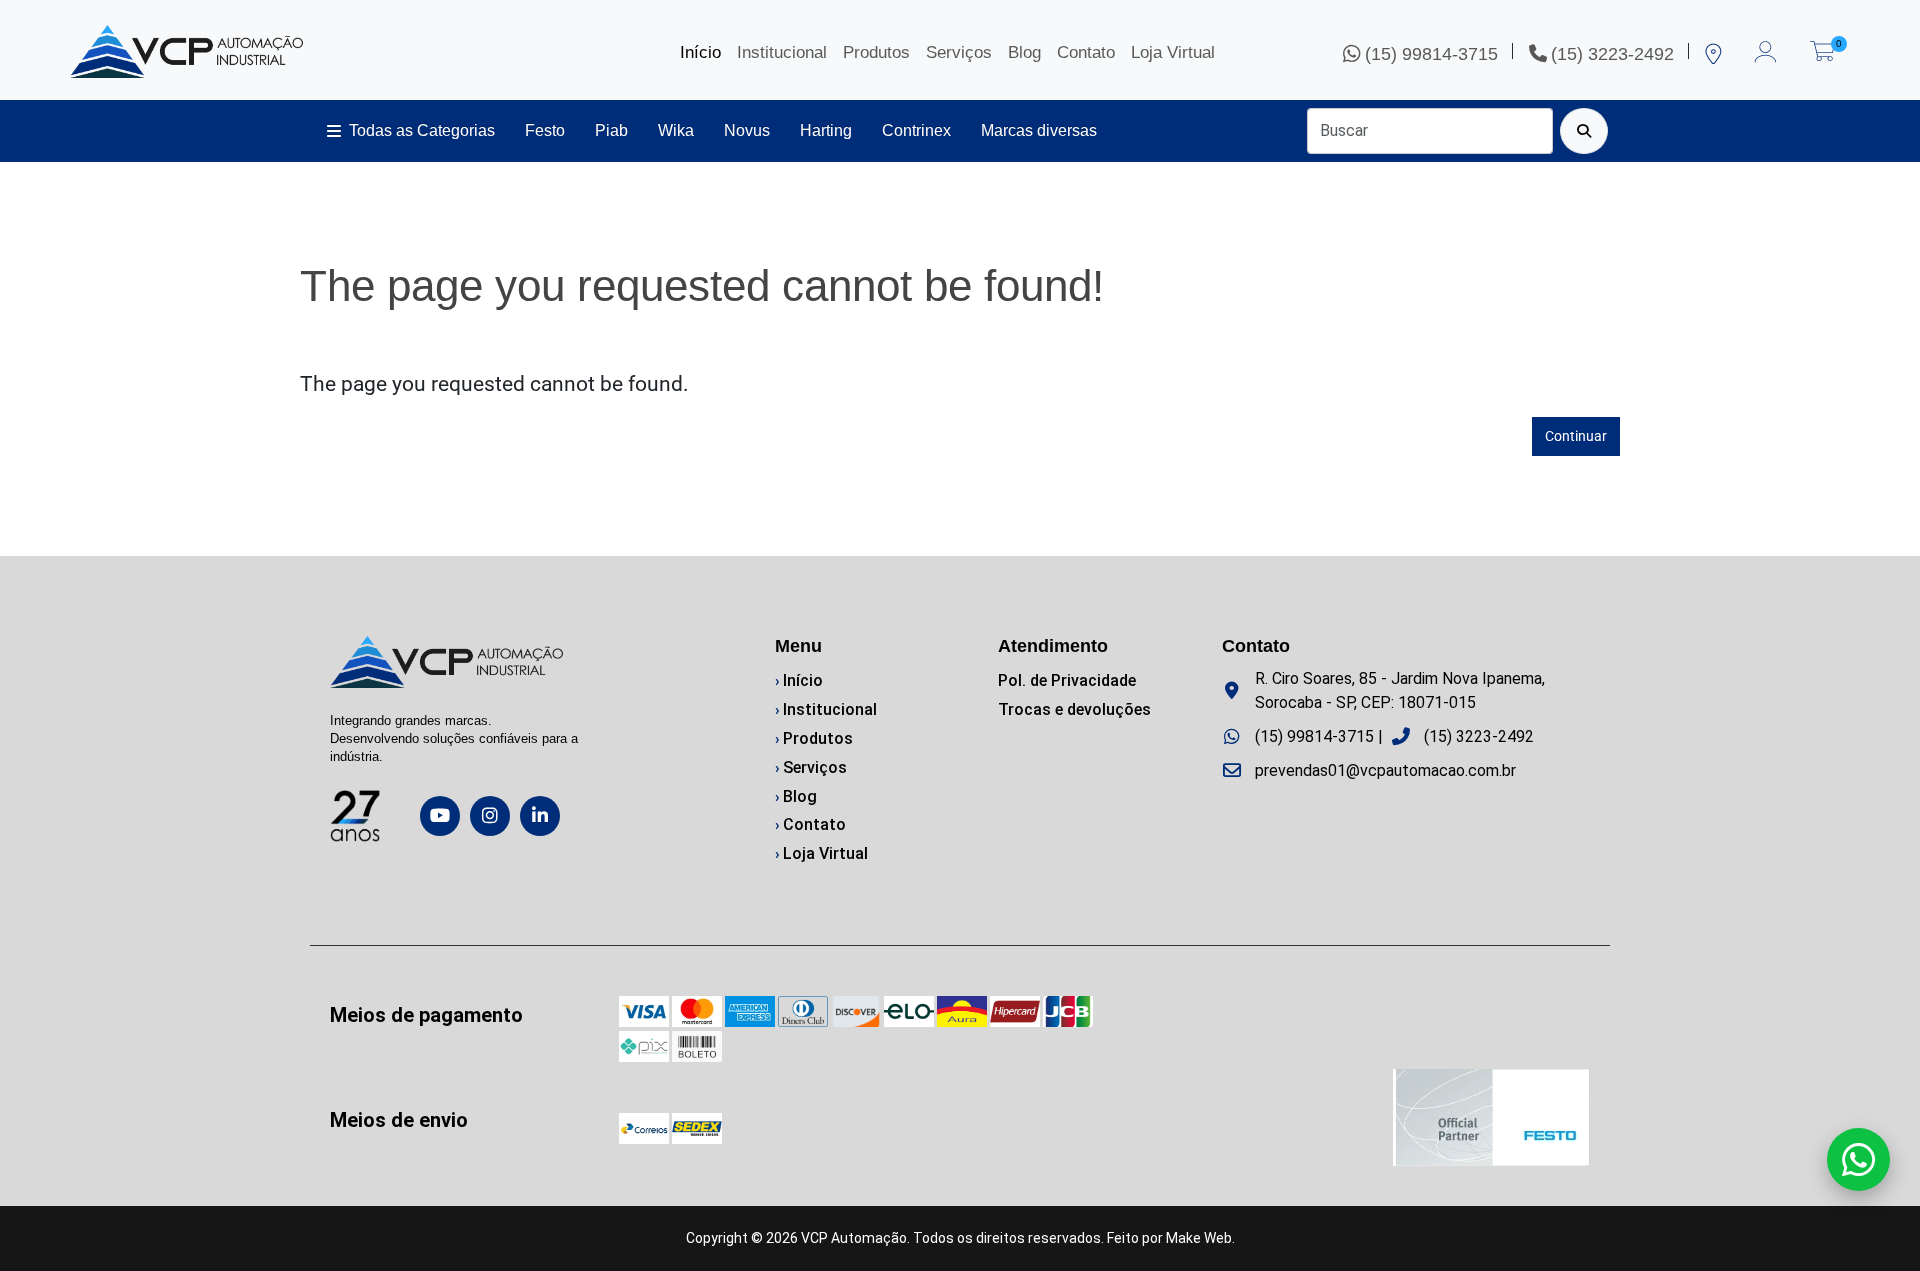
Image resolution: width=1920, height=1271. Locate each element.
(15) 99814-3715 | (1319, 736)
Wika (676, 130)
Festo (545, 130)
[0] (1822, 47)
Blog (1024, 52)
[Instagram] (490, 816)
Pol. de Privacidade (1067, 680)
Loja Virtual (1173, 52)
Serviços (959, 52)
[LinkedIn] (540, 816)
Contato (1086, 52)
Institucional (782, 52)
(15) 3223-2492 (1479, 736)
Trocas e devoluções (1074, 709)
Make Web (1199, 1238)
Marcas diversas (1039, 130)
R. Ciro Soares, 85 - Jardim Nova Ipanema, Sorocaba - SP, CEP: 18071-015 (1400, 690)
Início (700, 52)
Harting (826, 130)
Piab (611, 130)
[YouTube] (440, 816)
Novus (747, 130)
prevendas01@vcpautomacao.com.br (1385, 770)
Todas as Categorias (422, 130)
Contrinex (916, 130)
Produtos (876, 52)
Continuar (1576, 436)
